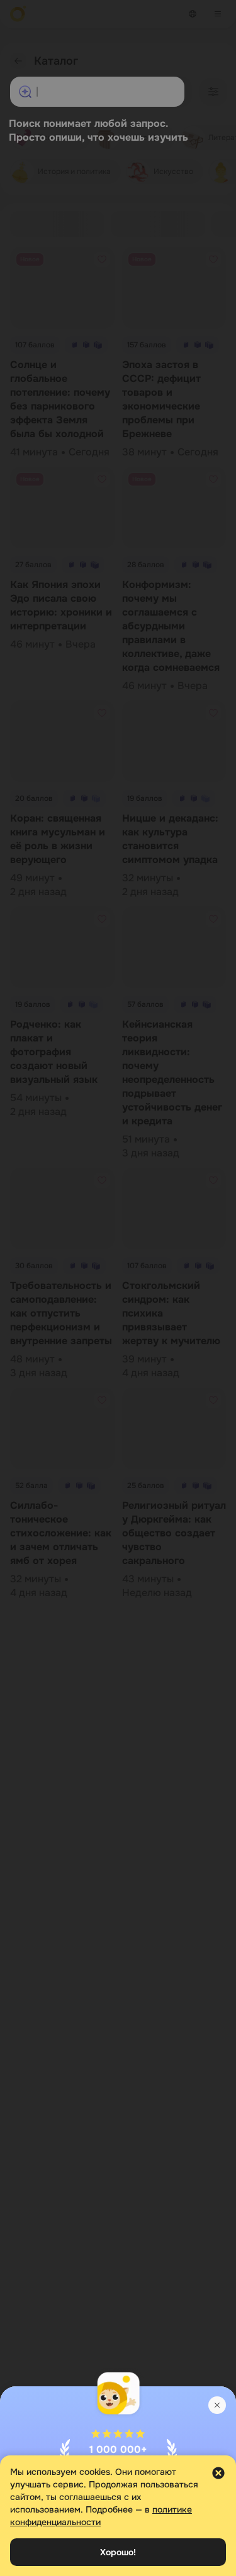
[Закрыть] (217, 2405)
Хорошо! (118, 2552)
